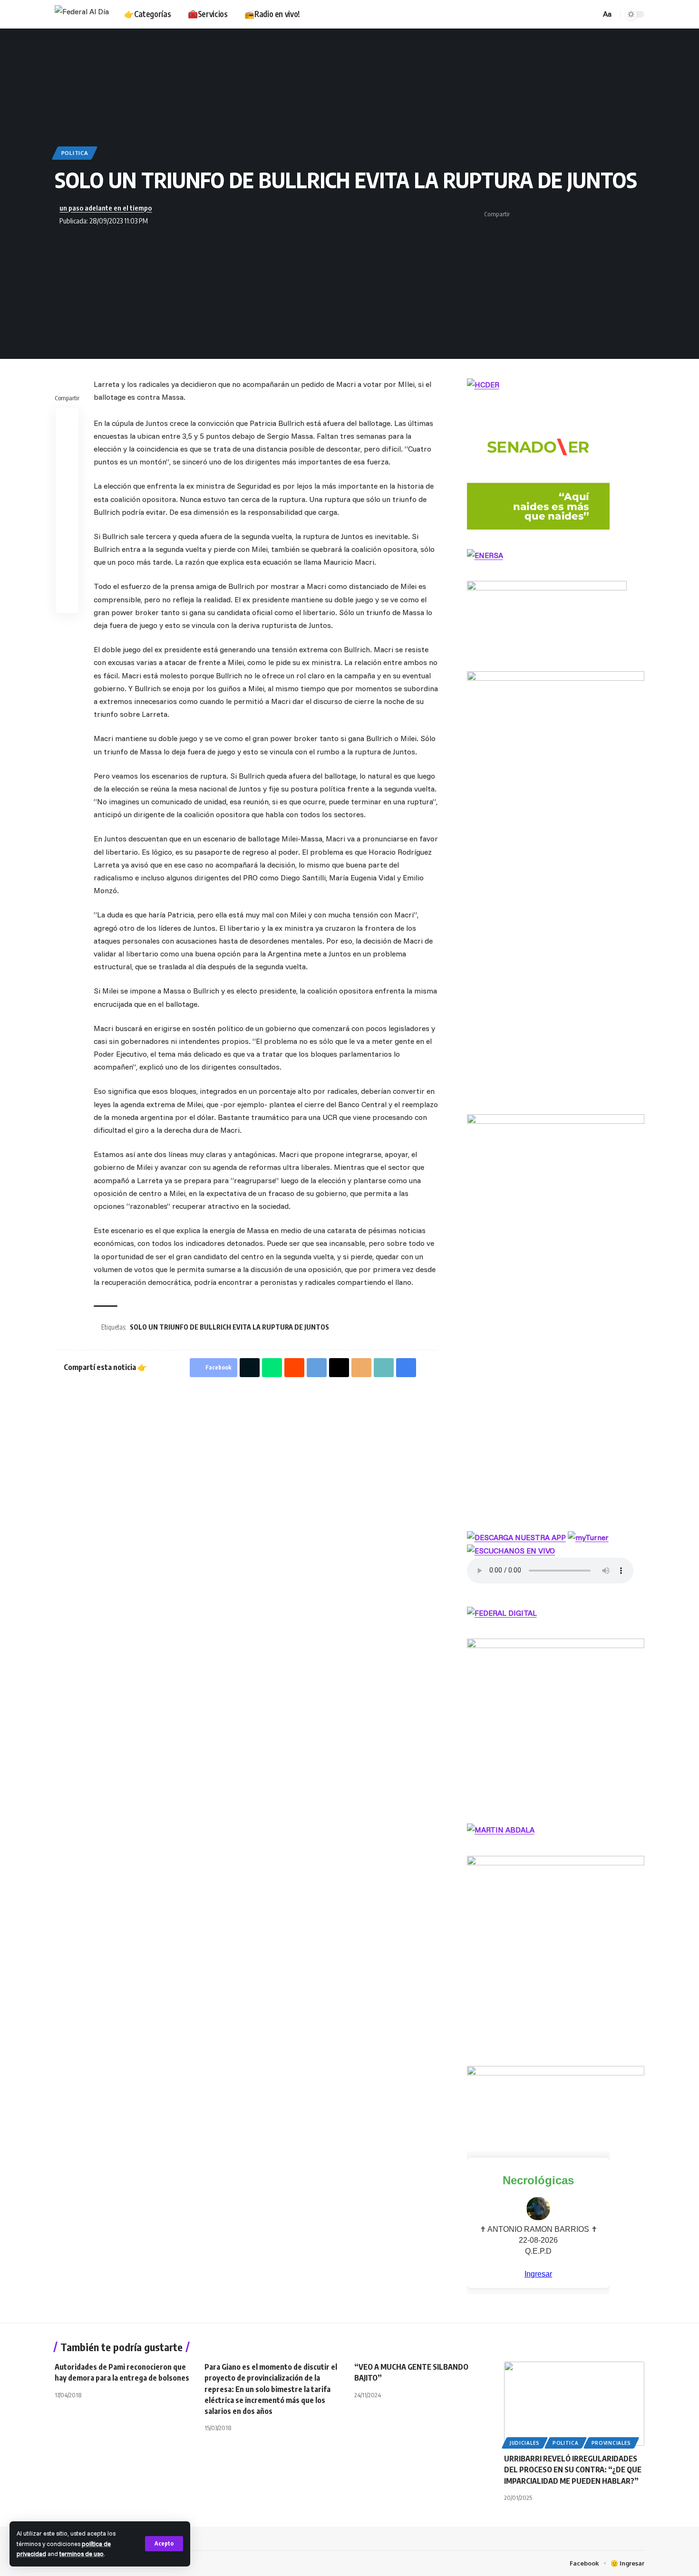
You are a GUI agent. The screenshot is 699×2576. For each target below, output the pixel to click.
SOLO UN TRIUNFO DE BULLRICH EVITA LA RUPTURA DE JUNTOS (229, 1327)
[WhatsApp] (566, 14)
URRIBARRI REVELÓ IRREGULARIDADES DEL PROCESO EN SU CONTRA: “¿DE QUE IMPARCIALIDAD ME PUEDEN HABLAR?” (573, 2470)
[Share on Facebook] (520, 214)
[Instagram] (545, 14)
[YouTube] (534, 14)
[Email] (593, 214)
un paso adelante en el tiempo (106, 208)
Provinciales (611, 2443)
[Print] (623, 214)
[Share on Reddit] (67, 465)
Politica (75, 153)
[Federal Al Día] (82, 14)
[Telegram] (555, 14)
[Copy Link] (608, 214)
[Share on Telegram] (564, 214)
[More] (638, 214)
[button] (164, 2544)
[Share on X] (534, 214)
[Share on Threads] (579, 214)
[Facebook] (524, 14)
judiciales (525, 2443)
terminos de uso (82, 2554)
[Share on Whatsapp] (549, 214)
